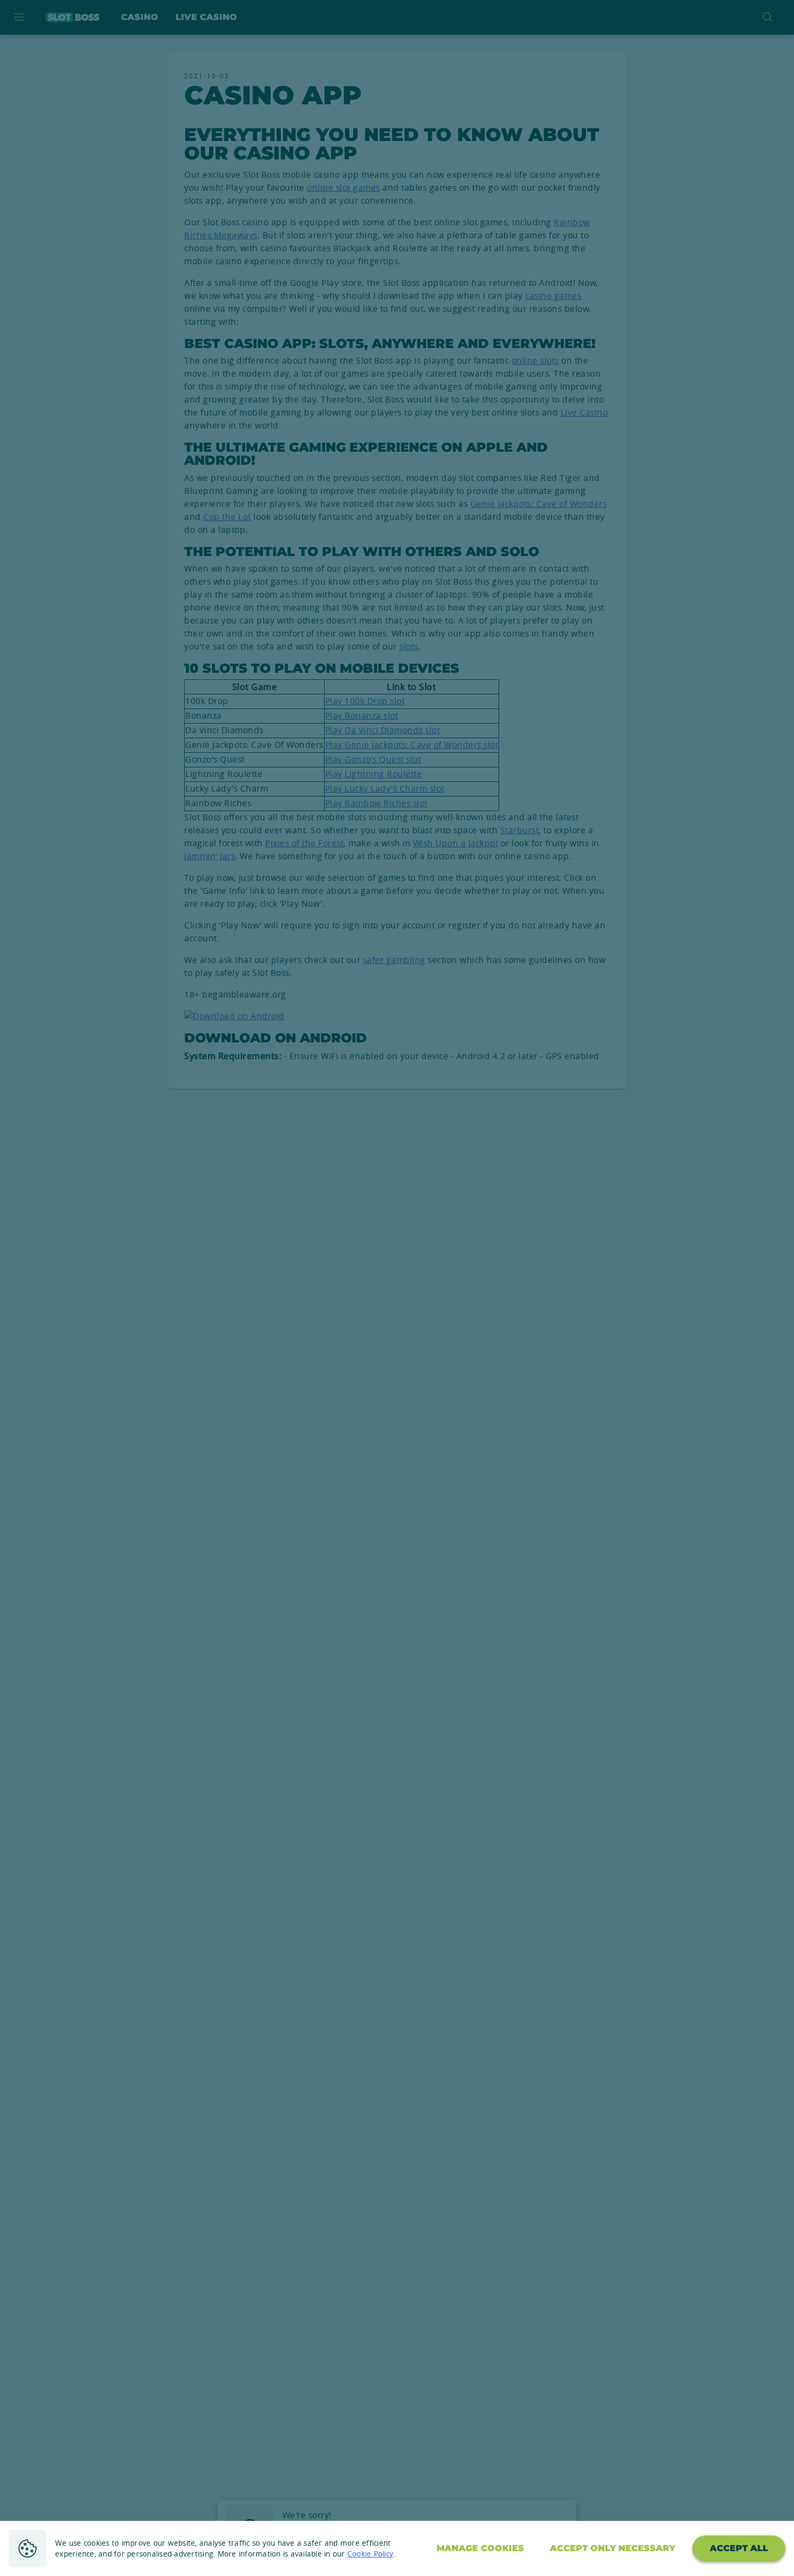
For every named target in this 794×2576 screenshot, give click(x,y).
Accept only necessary (613, 2548)
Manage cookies (480, 2548)
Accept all (739, 2548)
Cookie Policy (370, 2554)
